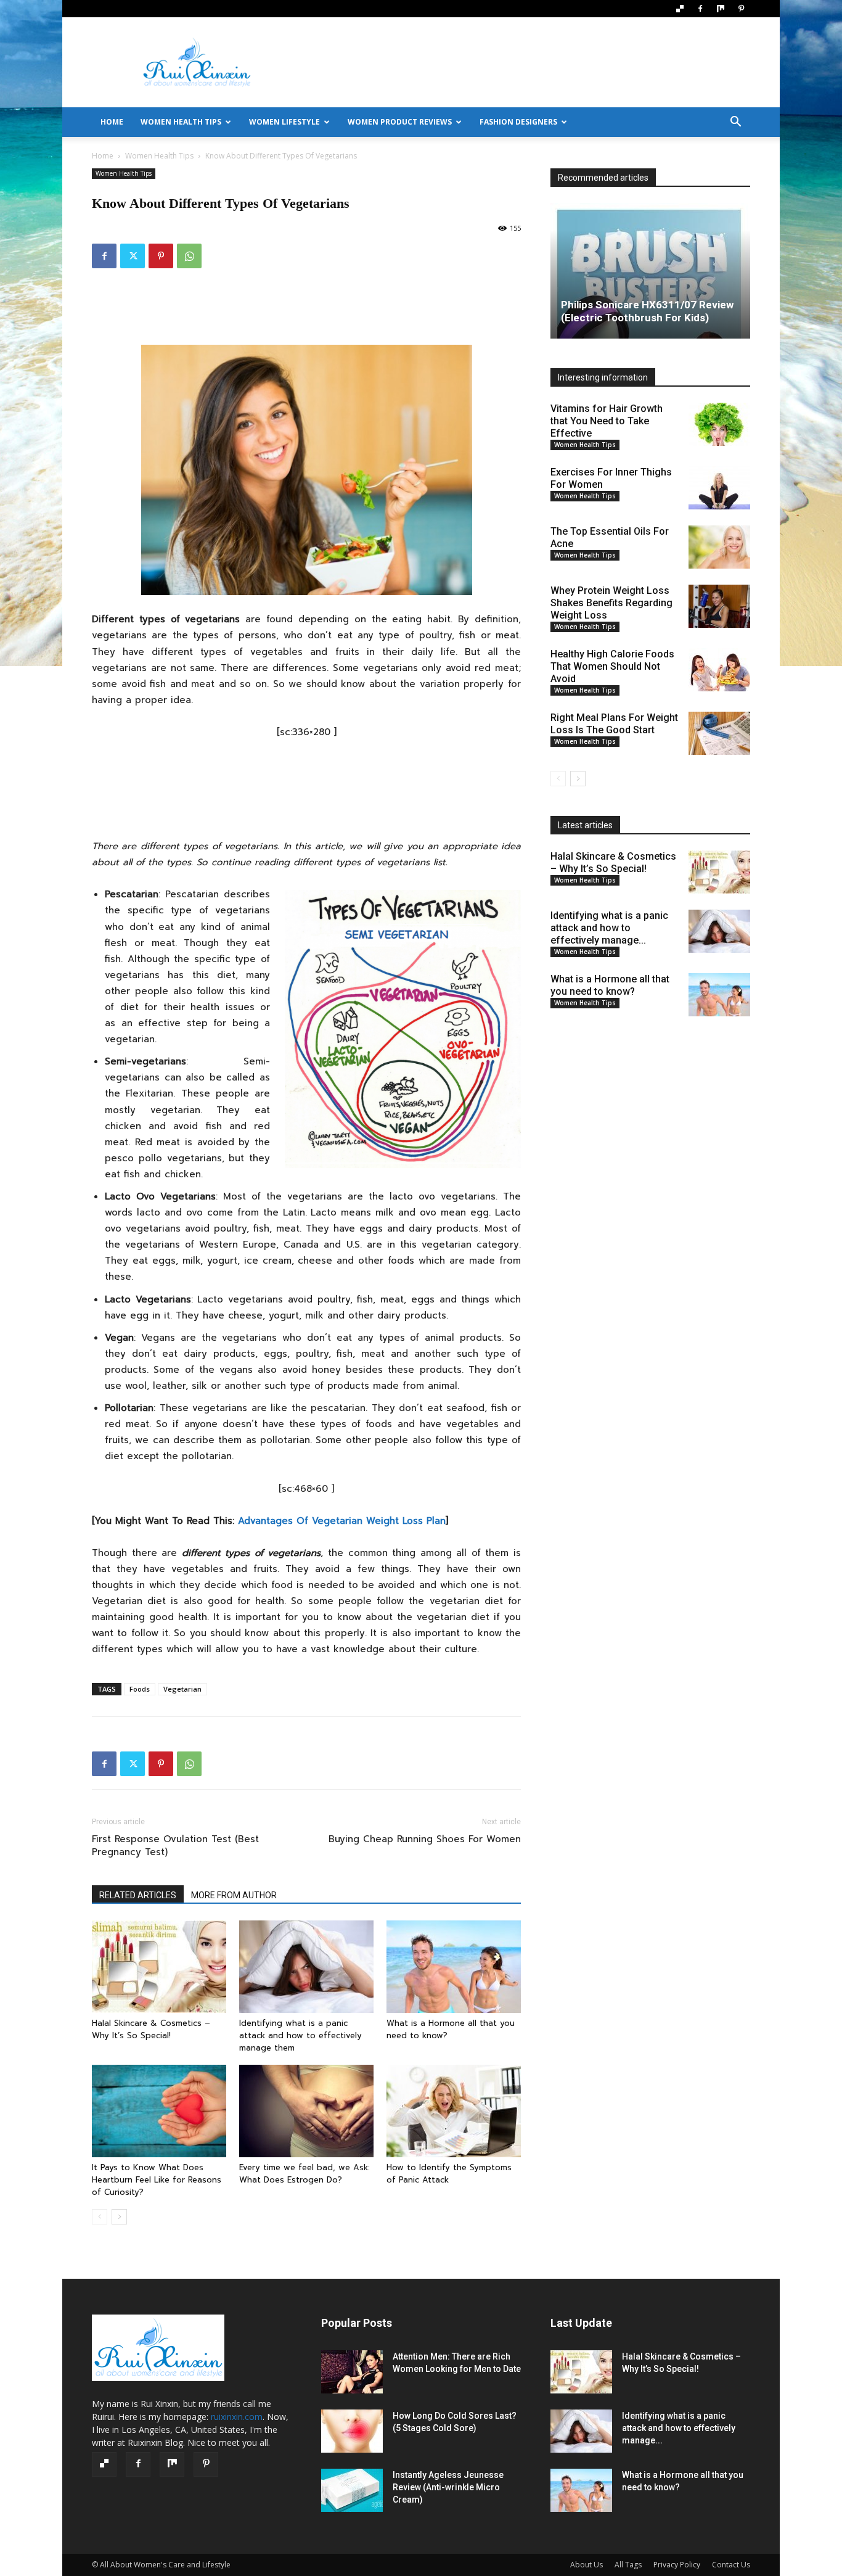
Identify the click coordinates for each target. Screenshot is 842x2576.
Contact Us (731, 2565)
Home (103, 156)
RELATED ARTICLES (138, 1895)
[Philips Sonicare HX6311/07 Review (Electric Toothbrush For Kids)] (650, 271)
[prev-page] (100, 2217)
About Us (587, 2565)
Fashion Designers (518, 122)
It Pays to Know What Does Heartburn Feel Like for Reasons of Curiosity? (157, 2180)
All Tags (628, 2565)
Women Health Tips (181, 122)
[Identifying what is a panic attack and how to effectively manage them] (306, 1967)
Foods (140, 1689)
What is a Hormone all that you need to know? (610, 985)
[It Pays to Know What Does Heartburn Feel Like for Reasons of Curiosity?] (159, 2111)
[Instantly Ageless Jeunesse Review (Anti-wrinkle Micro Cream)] (352, 2490)
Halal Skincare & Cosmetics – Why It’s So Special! (151, 2029)
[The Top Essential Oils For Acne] (719, 547)
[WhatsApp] (189, 256)
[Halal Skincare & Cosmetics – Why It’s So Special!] (159, 1967)
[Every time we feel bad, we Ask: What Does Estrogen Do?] (306, 2111)
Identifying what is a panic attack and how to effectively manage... (609, 928)
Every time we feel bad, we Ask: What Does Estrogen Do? (306, 2174)
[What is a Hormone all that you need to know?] (454, 1967)
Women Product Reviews (400, 122)
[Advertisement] (526, 62)
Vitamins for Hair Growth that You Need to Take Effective (607, 421)
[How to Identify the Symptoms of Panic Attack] (454, 2111)
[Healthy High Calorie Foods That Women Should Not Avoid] (719, 670)
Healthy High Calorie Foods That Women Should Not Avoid (612, 666)
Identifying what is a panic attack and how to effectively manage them (300, 2035)
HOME (112, 122)
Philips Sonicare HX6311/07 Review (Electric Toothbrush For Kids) (647, 311)
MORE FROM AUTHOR (234, 1895)
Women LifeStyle (284, 122)
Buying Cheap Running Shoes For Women (425, 1839)
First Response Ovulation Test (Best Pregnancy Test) (175, 1846)
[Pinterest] (741, 9)
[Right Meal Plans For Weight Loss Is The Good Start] (719, 733)
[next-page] (119, 2217)
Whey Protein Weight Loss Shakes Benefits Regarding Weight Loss (611, 603)
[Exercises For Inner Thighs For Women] (719, 488)
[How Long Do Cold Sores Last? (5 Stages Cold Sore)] (352, 2431)
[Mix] (721, 9)
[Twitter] (133, 256)
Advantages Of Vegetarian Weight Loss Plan (342, 1521)
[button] (735, 123)
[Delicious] (680, 9)
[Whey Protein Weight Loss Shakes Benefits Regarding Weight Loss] (719, 606)
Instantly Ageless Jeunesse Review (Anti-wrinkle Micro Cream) (448, 2487)
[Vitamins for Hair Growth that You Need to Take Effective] (719, 424)
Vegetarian (182, 1689)
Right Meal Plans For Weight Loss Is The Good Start (614, 724)
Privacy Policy (677, 2565)
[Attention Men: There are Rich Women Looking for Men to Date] (352, 2372)
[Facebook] (700, 9)
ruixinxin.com (237, 2417)
